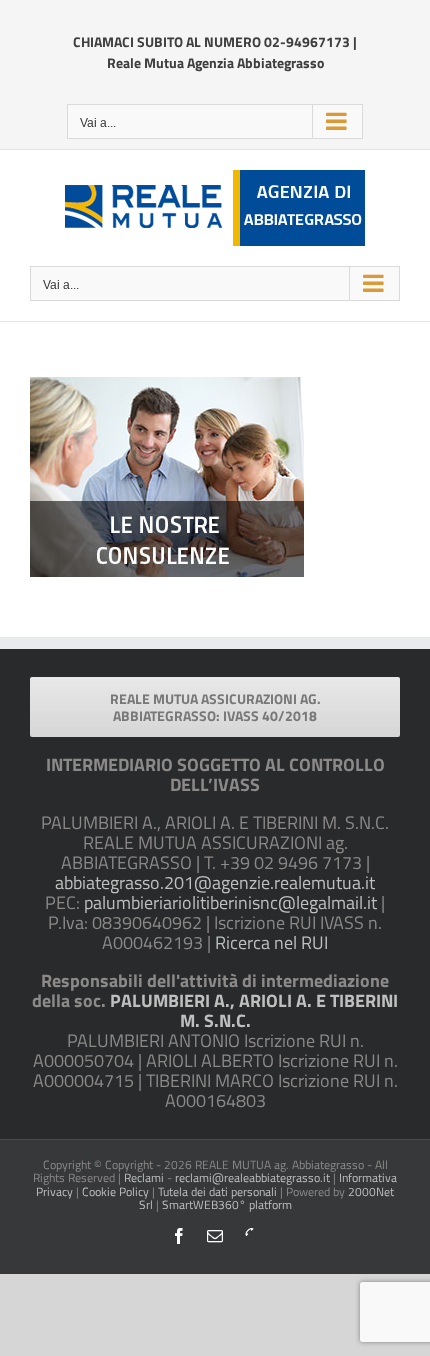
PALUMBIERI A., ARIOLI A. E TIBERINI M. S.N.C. (254, 1010)
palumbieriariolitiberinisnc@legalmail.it (230, 902)
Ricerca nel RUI (271, 942)
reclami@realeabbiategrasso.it (252, 1177)
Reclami (144, 1177)
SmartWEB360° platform (227, 1204)
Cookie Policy (115, 1191)
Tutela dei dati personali (217, 1191)
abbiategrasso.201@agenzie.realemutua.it (215, 882)
